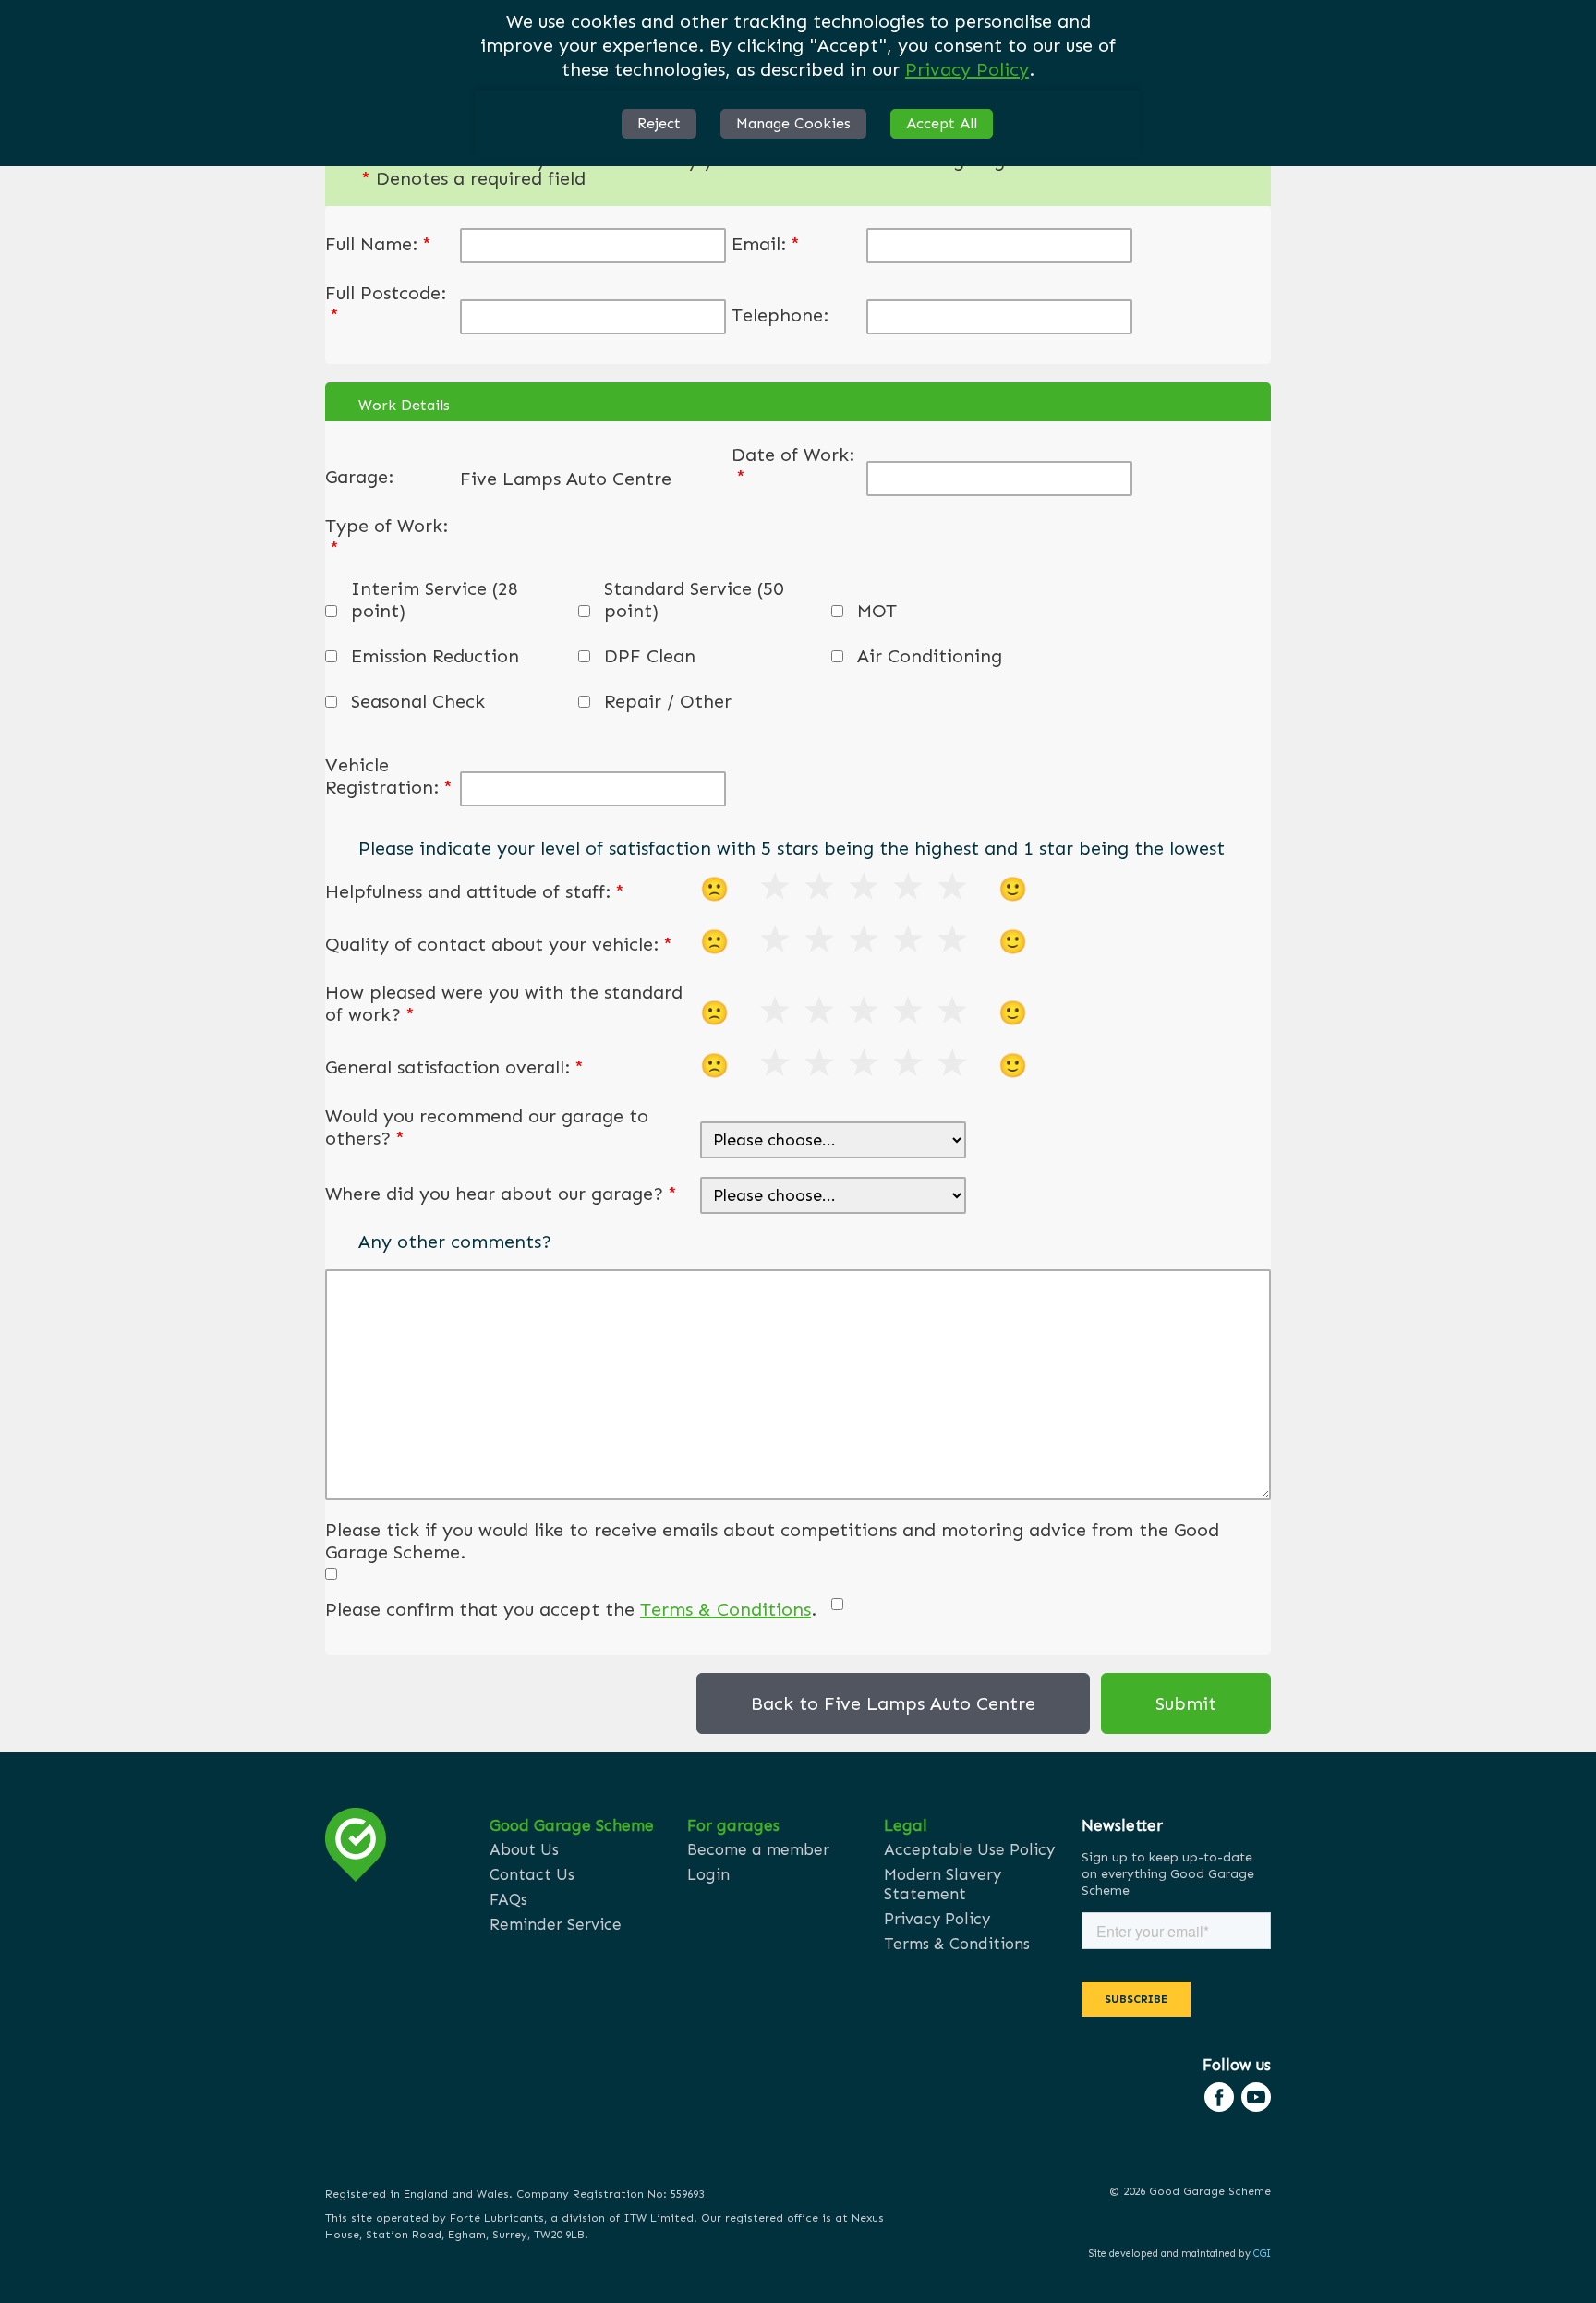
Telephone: (780, 315)
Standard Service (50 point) (694, 600)
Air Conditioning (930, 656)
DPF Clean (650, 656)
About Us (524, 1849)
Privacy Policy (967, 69)
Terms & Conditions (725, 1609)
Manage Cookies (793, 123)
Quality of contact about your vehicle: (499, 944)
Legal (906, 1825)
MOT (877, 611)
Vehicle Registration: (389, 776)
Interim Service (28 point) (435, 600)
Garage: (359, 477)
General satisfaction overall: (454, 1067)
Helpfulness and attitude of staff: (475, 891)
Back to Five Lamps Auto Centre (893, 1703)
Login (708, 1874)
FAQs (508, 1899)
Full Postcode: (386, 304)
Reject (659, 123)
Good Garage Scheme (572, 1825)
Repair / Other (668, 701)
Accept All (942, 123)
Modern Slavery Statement (943, 1884)
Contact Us (532, 1874)
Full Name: (378, 244)
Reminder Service (556, 1924)
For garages (733, 1825)
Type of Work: (387, 537)
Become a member (758, 1849)
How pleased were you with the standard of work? (504, 1003)
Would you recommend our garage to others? (487, 1127)
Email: (766, 244)
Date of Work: (793, 466)
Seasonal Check (418, 701)
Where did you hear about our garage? (501, 1194)
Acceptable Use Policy (969, 1849)
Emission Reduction (435, 656)
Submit (1186, 1703)
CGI (1262, 2254)
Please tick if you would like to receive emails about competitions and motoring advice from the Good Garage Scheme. (772, 1541)
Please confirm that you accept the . (571, 1609)
